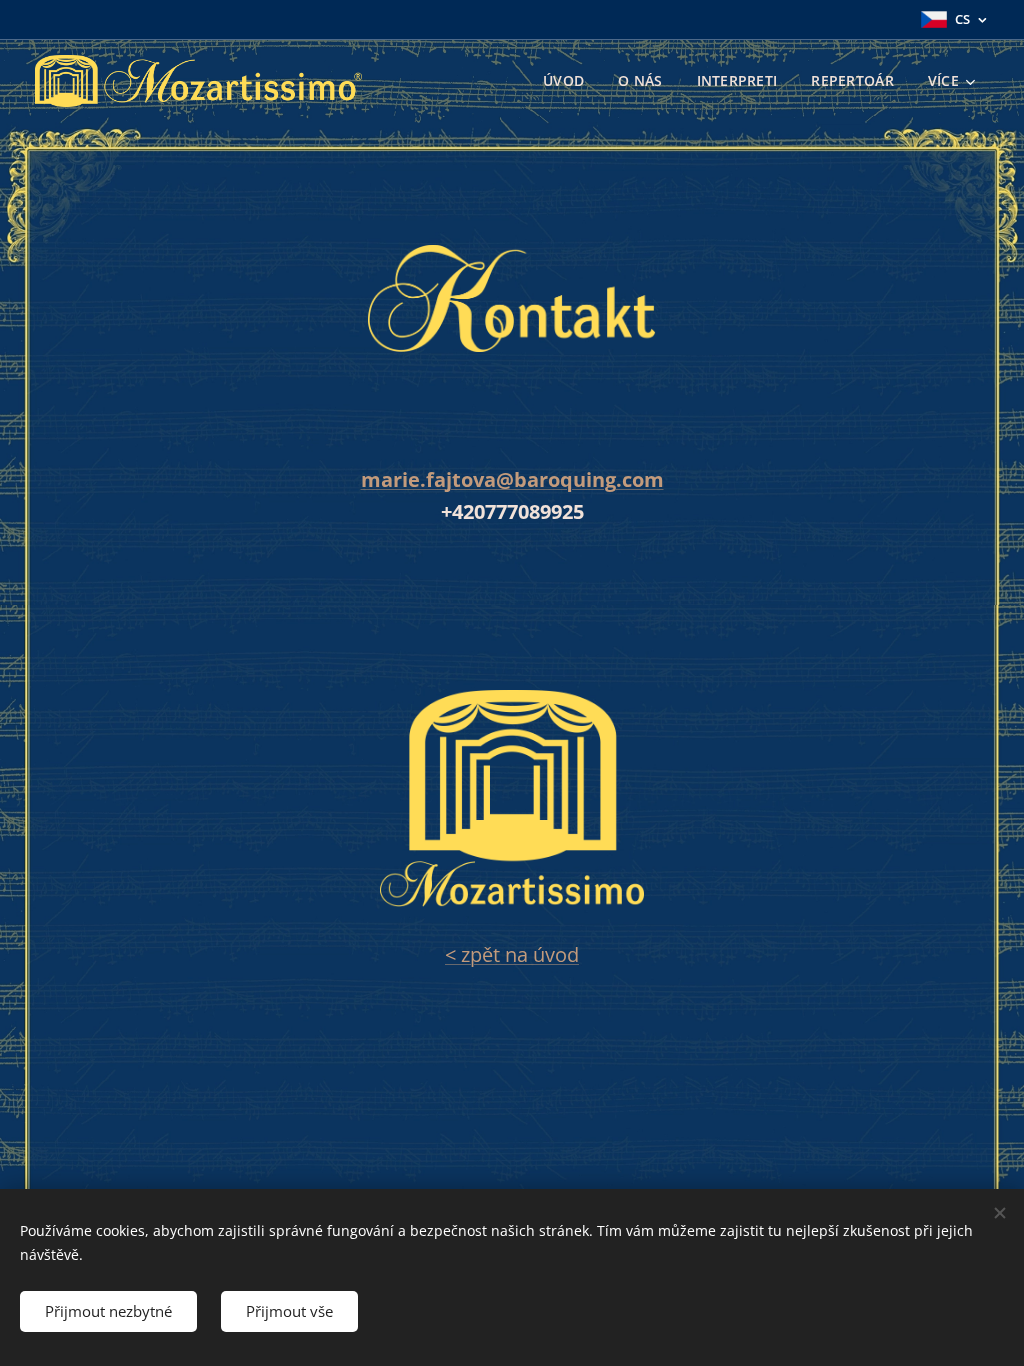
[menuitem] (563, 81)
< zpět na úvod (512, 954)
